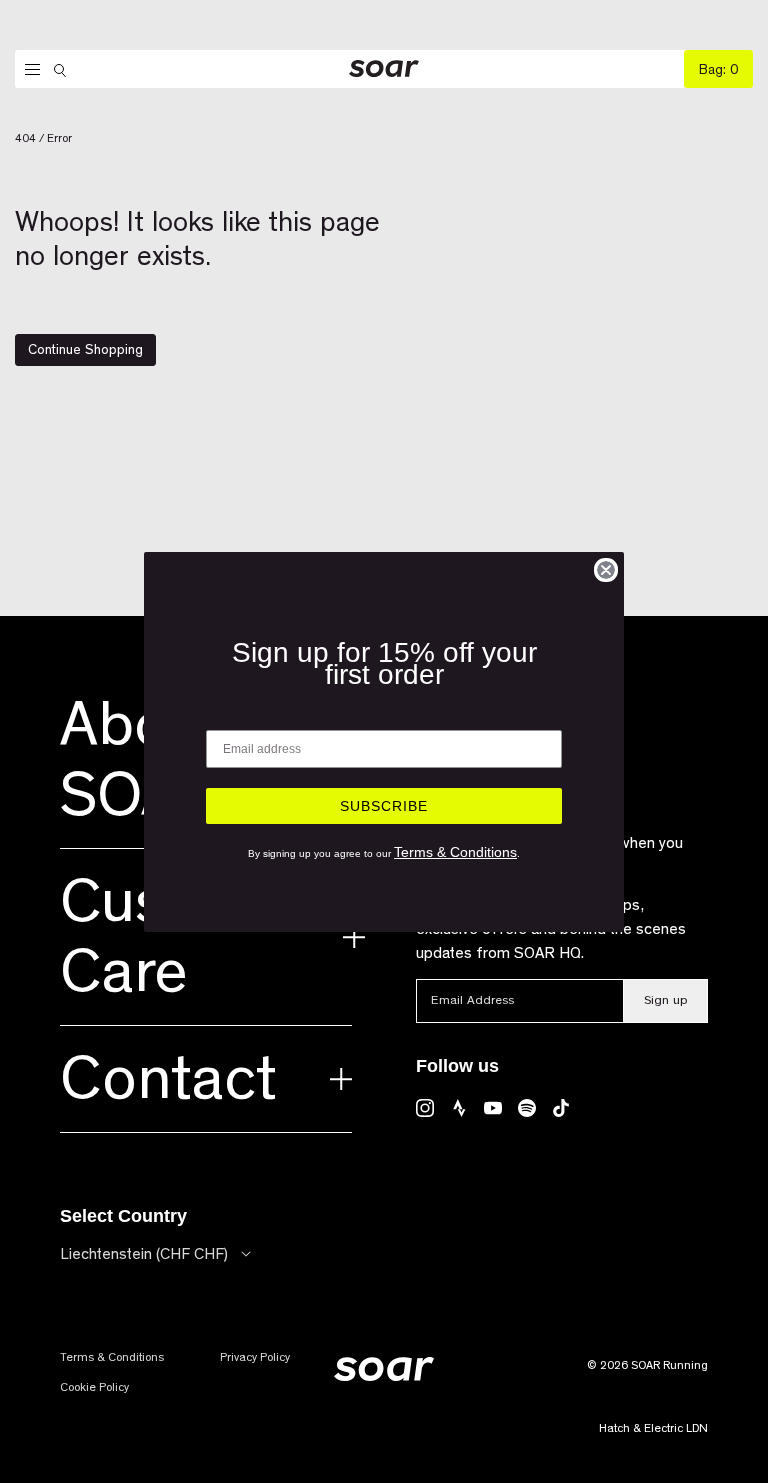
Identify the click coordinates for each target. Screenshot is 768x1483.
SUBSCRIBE (384, 806)
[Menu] (27, 70)
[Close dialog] (606, 570)
